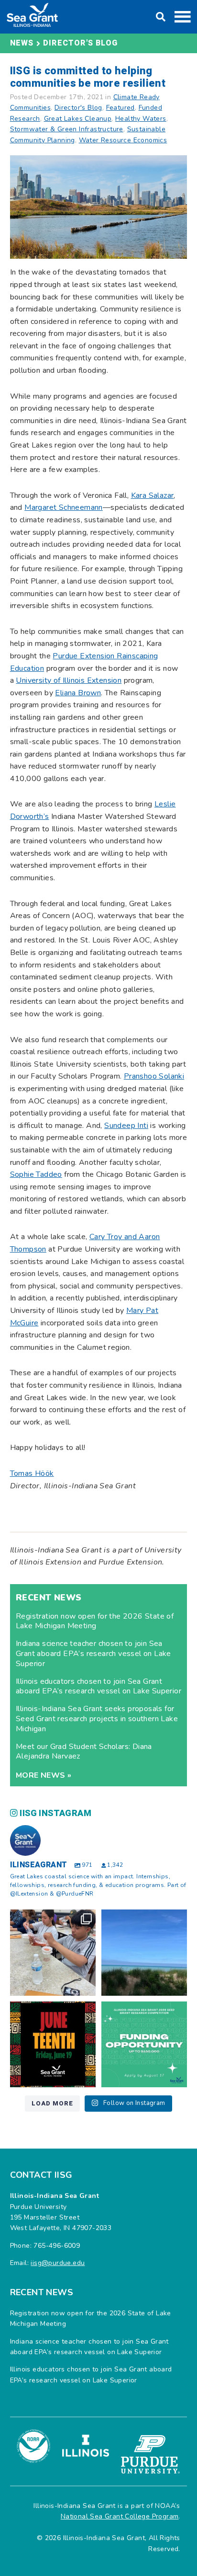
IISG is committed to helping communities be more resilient (88, 77)
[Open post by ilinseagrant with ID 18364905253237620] (53, 1952)
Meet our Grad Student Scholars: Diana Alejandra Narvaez (84, 1752)
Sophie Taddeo (36, 1174)
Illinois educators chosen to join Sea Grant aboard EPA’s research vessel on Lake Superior (98, 1686)
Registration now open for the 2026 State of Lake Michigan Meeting (95, 1621)
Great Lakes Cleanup (78, 119)
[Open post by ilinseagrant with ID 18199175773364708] (53, 2044)
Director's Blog (80, 43)
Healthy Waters (141, 119)
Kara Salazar (153, 495)
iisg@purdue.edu (58, 2263)
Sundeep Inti (126, 1126)
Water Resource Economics (123, 140)
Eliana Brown (78, 693)
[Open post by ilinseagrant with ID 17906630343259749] (144, 1952)
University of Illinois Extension (69, 680)
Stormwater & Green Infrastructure (67, 129)
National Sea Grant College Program (120, 2516)
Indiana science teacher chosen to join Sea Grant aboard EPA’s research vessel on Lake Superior (93, 1654)
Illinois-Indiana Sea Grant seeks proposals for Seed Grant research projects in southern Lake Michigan (97, 1719)
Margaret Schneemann (64, 507)
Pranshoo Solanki (154, 1076)
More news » (44, 1775)
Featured (120, 108)
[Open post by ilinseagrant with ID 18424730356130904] (144, 2044)
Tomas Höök (32, 1473)
